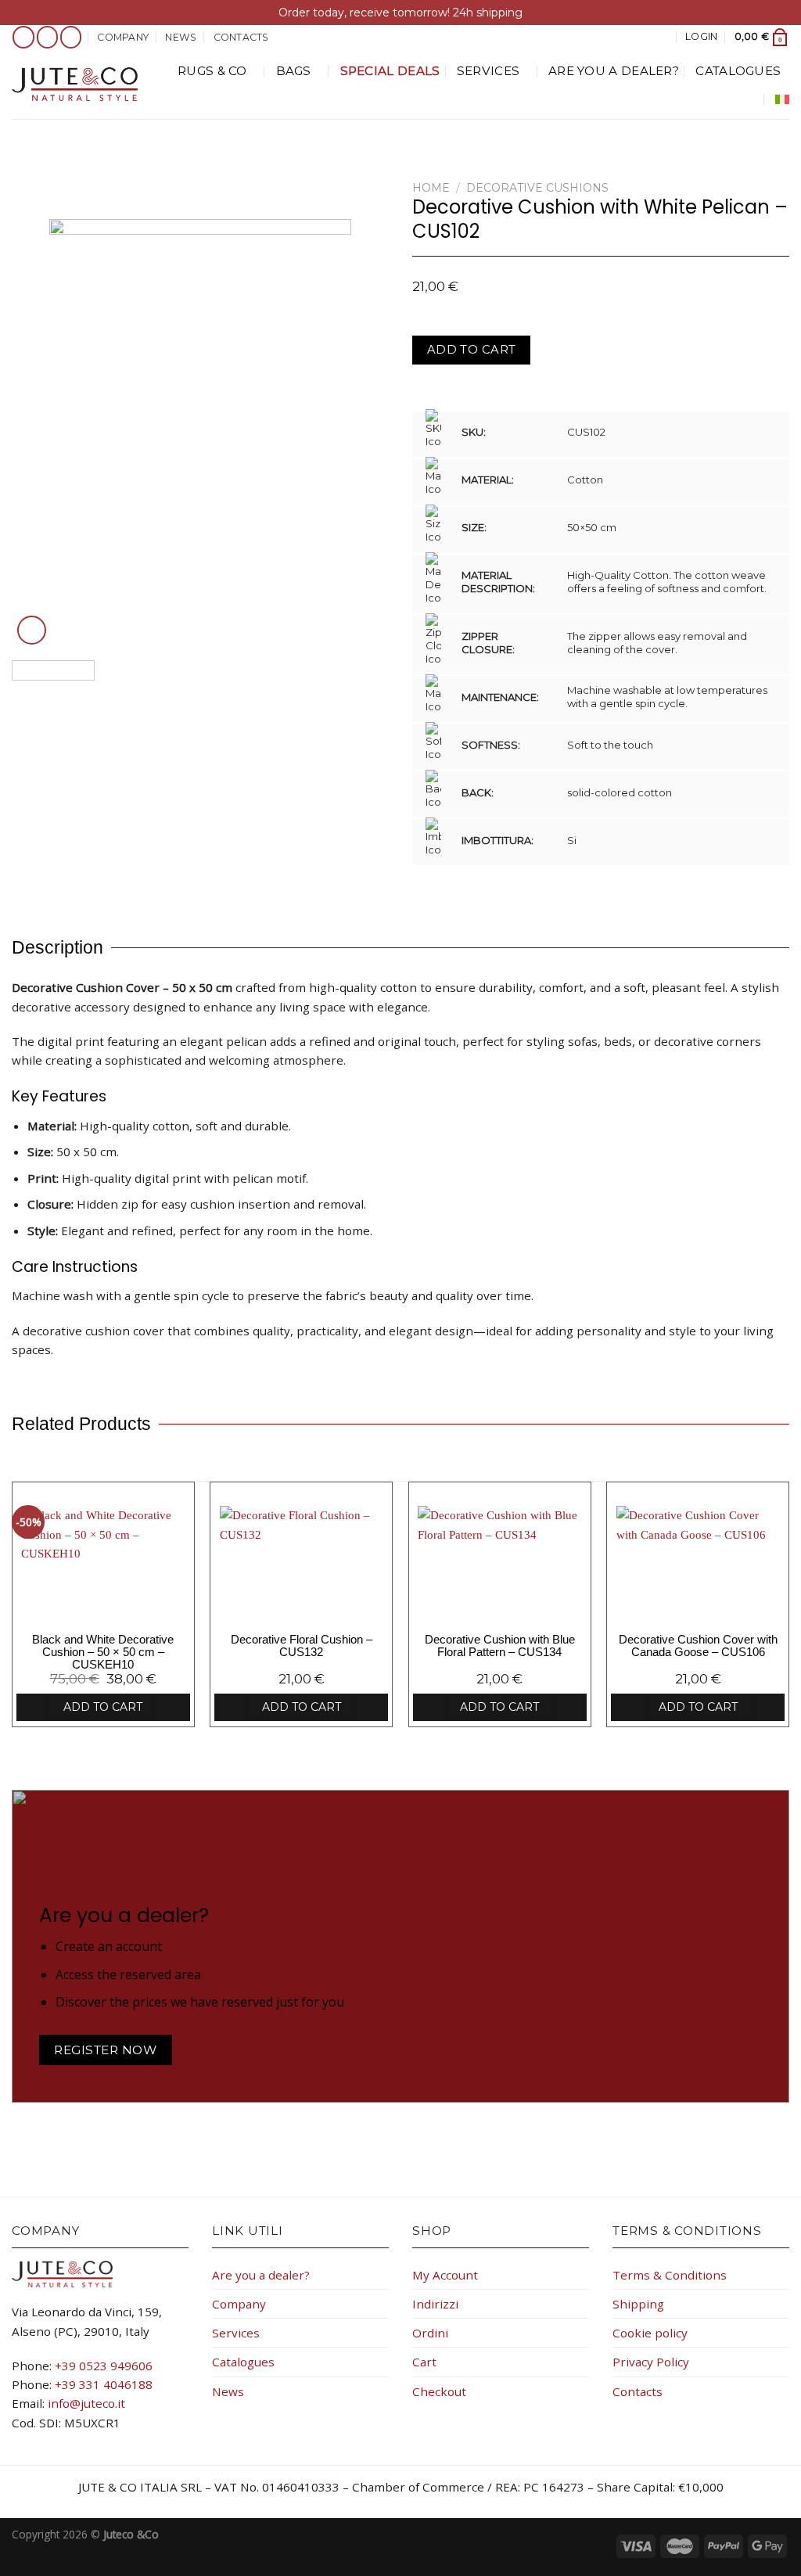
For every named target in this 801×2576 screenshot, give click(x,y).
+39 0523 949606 (104, 2366)
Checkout (439, 2391)
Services (488, 71)
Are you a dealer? (614, 71)
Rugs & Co (212, 71)
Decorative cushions (537, 188)
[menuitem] (782, 99)
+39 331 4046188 (104, 2384)
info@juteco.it (86, 2403)
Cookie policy (650, 2333)
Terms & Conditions (670, 2275)
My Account (445, 2275)
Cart (424, 2362)
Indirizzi (435, 2304)
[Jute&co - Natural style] (75, 84)
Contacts (241, 37)
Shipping (638, 2304)
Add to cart (472, 350)
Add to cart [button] (103, 1707)
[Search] (663, 37)
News (181, 37)
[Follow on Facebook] (23, 37)
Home (431, 188)
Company (123, 37)
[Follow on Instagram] (48, 37)
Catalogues (738, 71)
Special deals (390, 71)
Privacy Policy (651, 2362)
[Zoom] (32, 630)
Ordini (430, 2333)
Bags (294, 71)
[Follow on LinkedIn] (71, 37)
